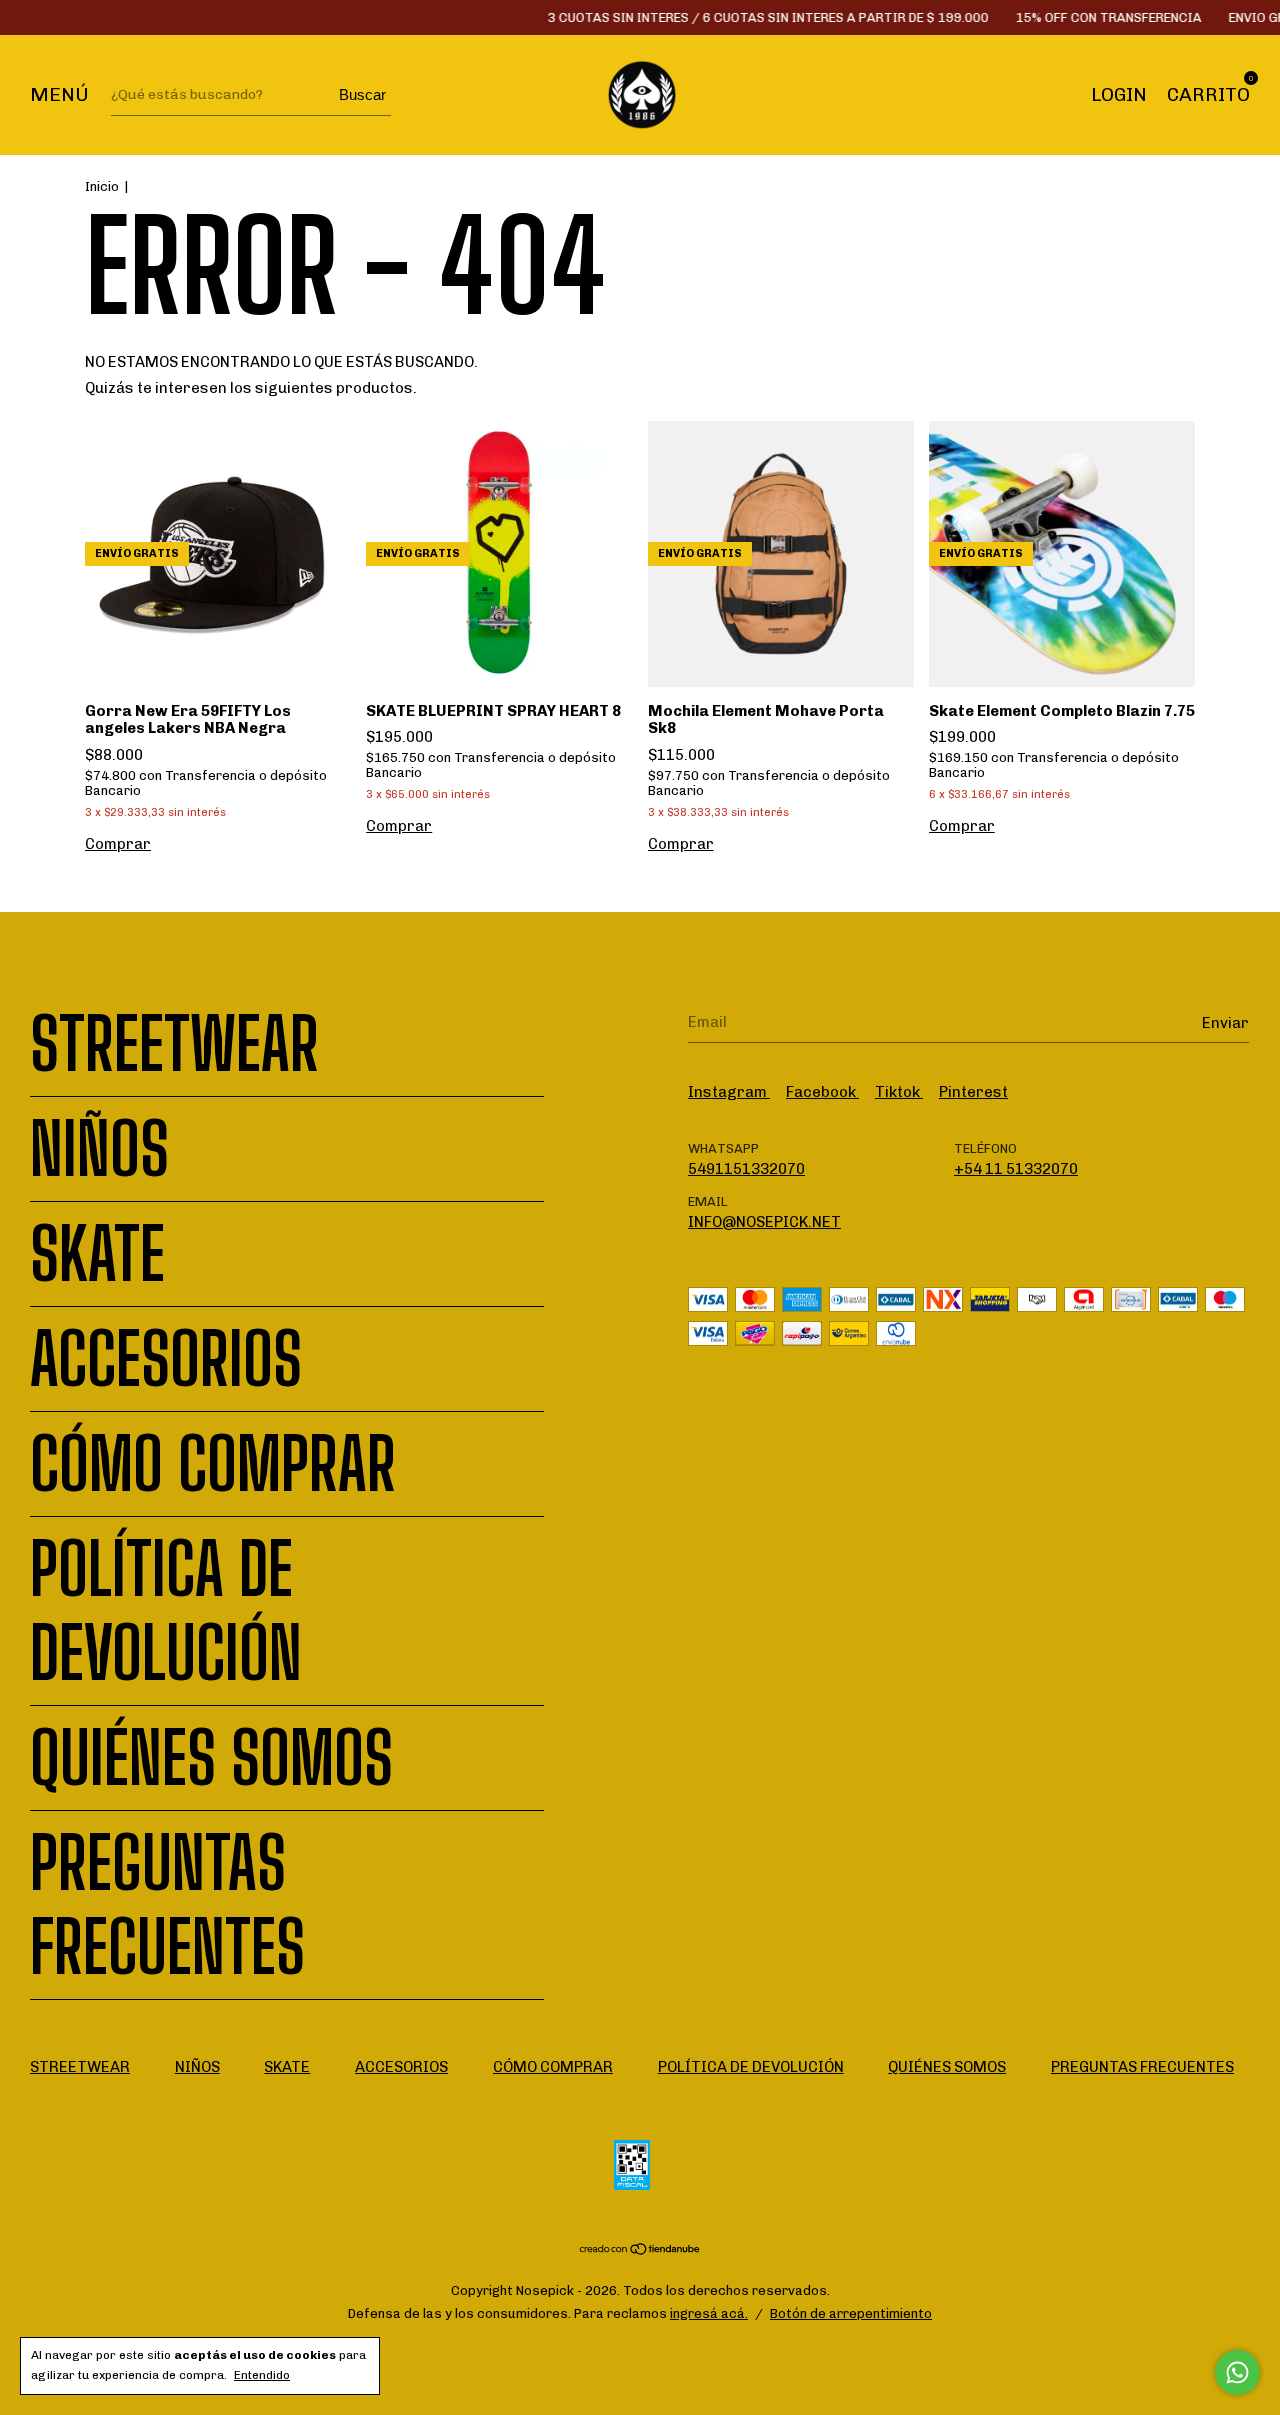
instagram (729, 1092)
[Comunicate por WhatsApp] (1237, 2372)
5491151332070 (746, 1169)
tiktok (899, 1092)
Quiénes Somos (211, 1758)
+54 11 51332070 (1016, 1169)
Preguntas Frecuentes (167, 1905)
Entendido (262, 2375)
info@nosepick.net (764, 1222)
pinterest (973, 1092)
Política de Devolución (166, 1611)
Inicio (102, 186)
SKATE (97, 1254)
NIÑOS (99, 1149)
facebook (822, 1092)
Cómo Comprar (213, 1464)
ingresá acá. (709, 2313)
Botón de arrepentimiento (851, 2313)
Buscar (362, 94)
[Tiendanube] (640, 2251)
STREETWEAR (174, 1044)
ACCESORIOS (166, 1359)
